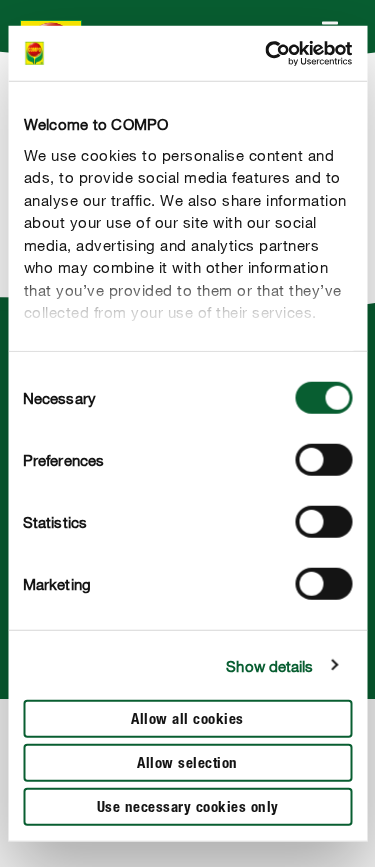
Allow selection (187, 764)
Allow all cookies (187, 720)
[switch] (323, 460)
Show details (269, 665)
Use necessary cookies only (188, 808)
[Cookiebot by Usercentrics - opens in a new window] (267, 53)
